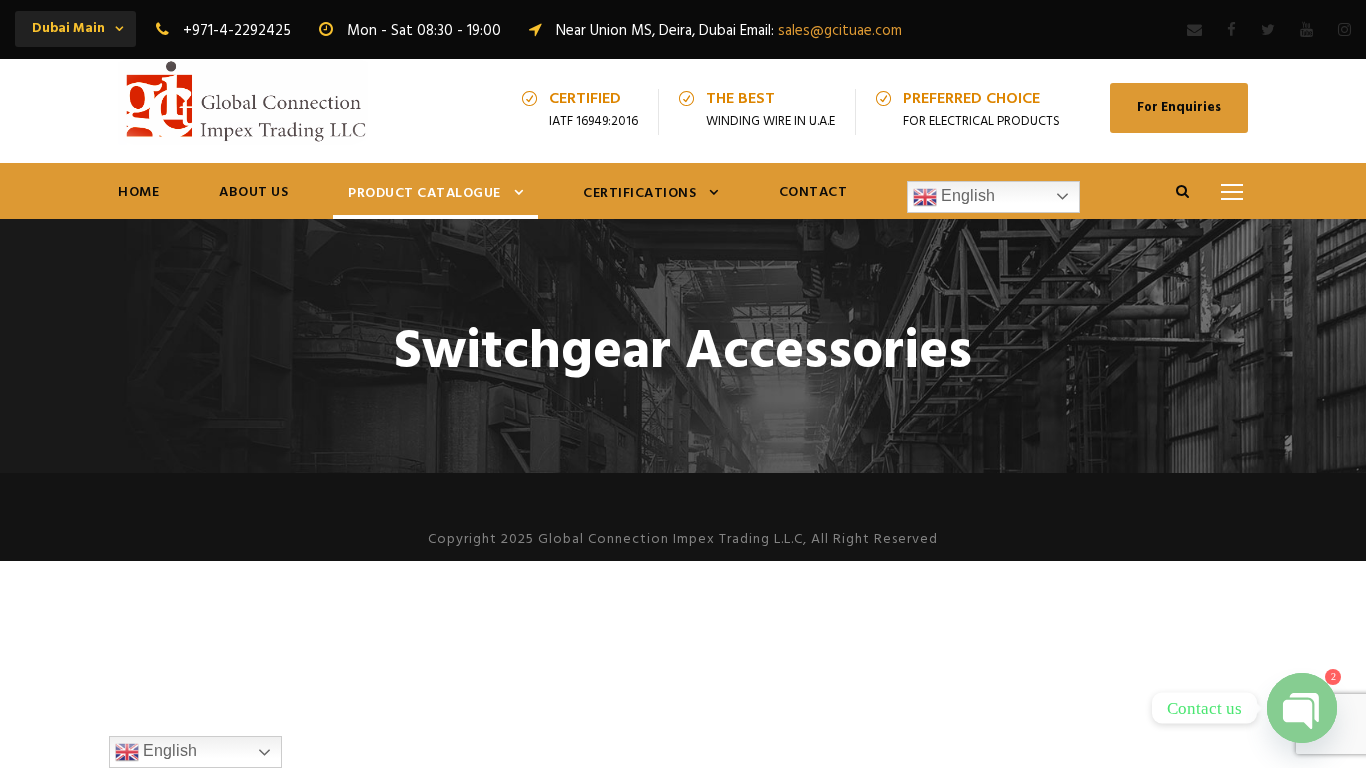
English (966, 195)
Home (138, 192)
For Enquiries (1179, 107)
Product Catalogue (424, 193)
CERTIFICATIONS (639, 193)
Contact (813, 192)
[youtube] (1306, 31)
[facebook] (1231, 31)
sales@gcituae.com (840, 31)
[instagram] (1344, 31)
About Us (253, 192)
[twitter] (1268, 31)
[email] (1194, 31)
